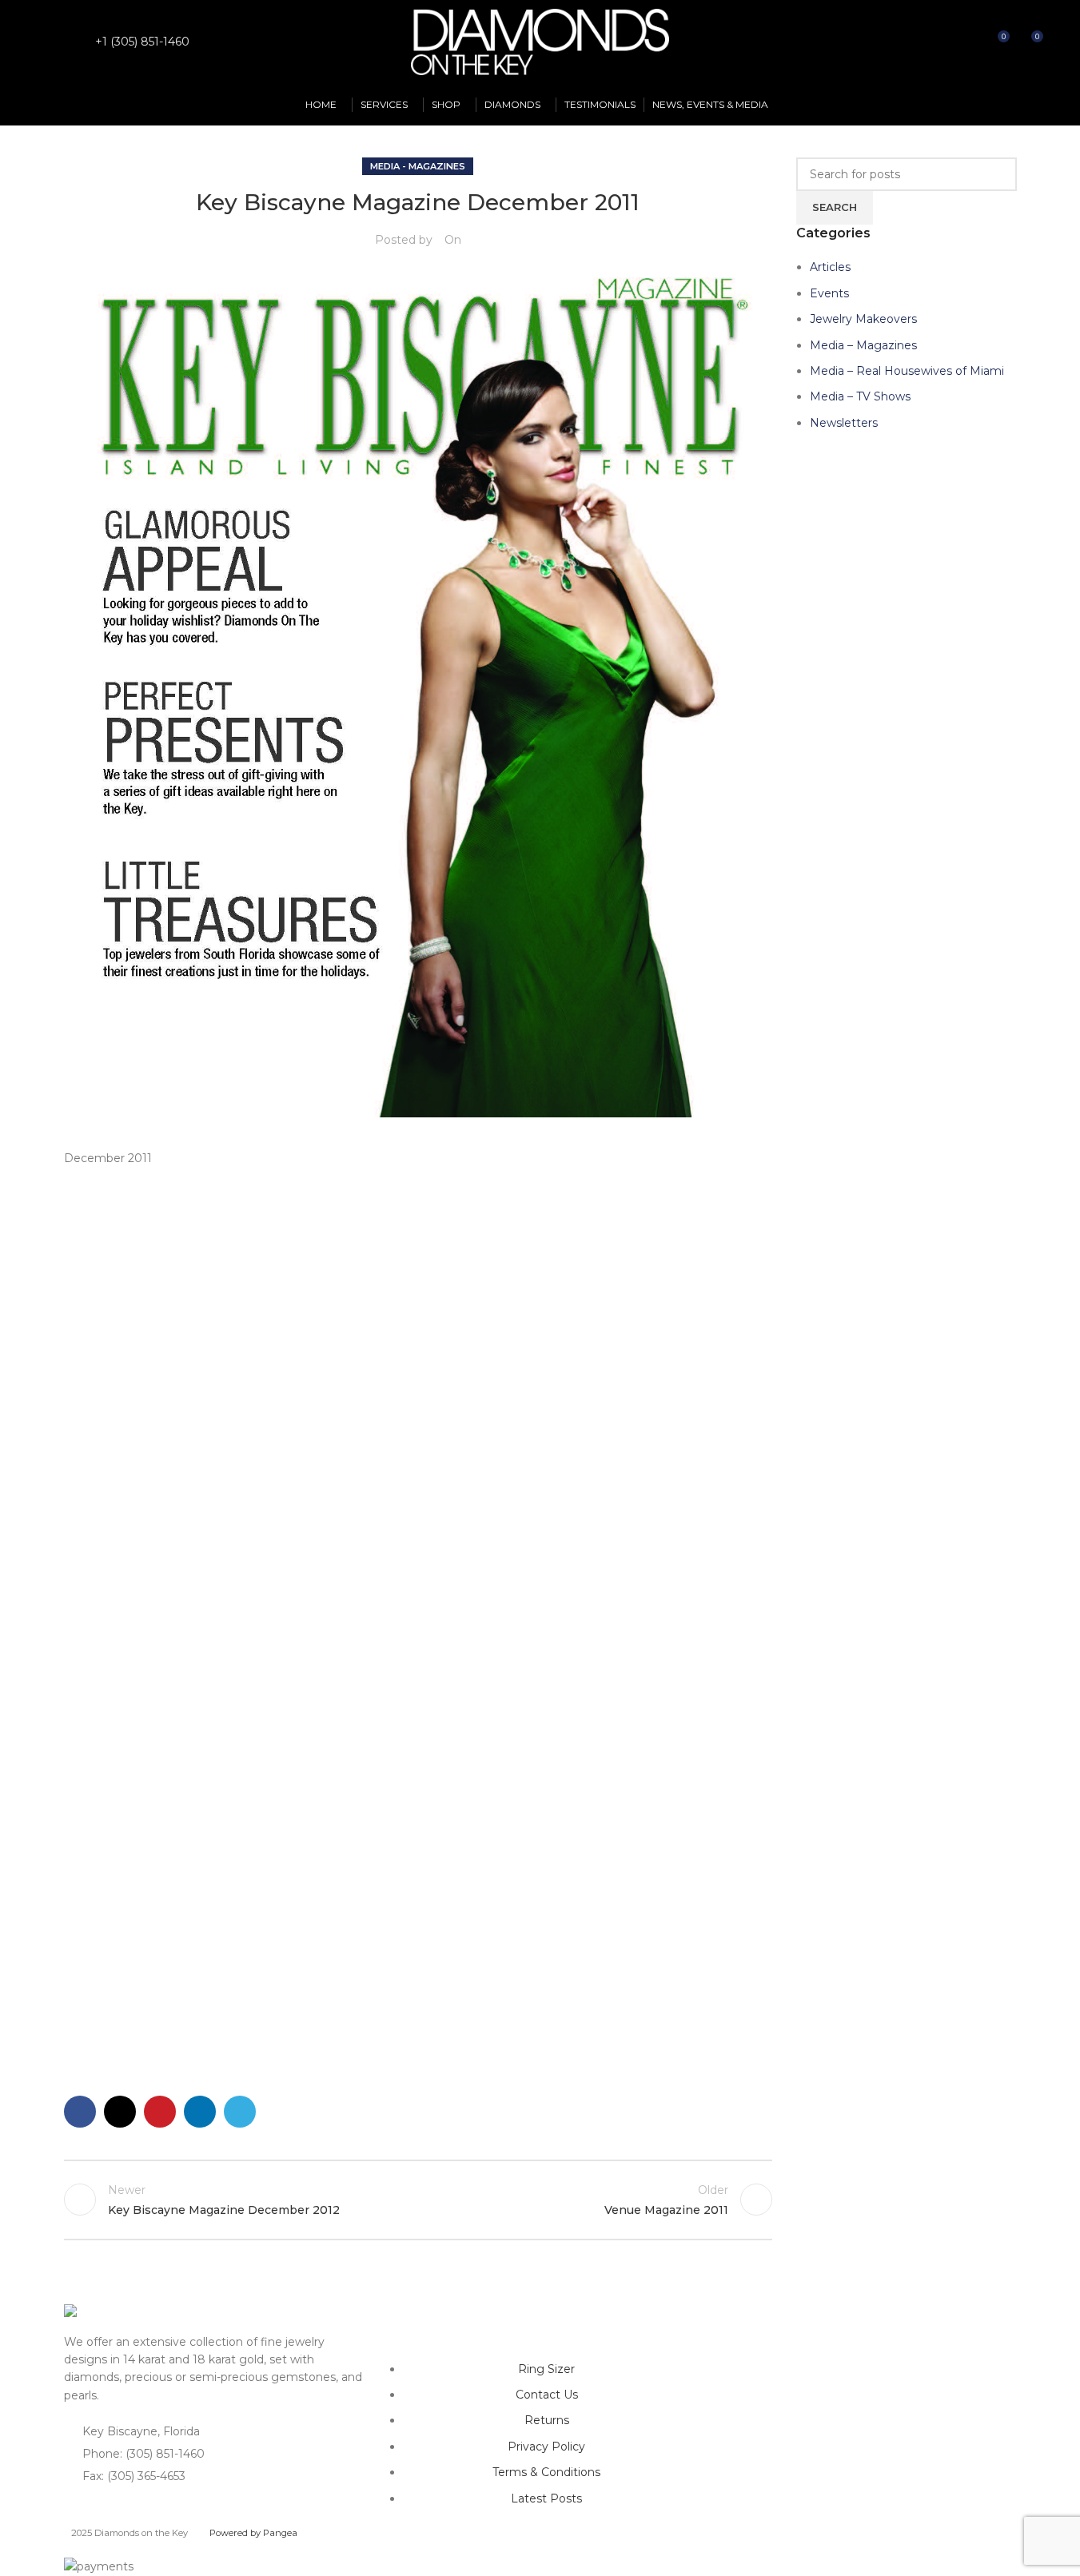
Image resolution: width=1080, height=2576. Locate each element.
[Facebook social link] (49, 42)
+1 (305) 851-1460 (142, 42)
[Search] (967, 42)
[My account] (939, 42)
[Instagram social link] (69, 42)
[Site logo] (540, 41)
